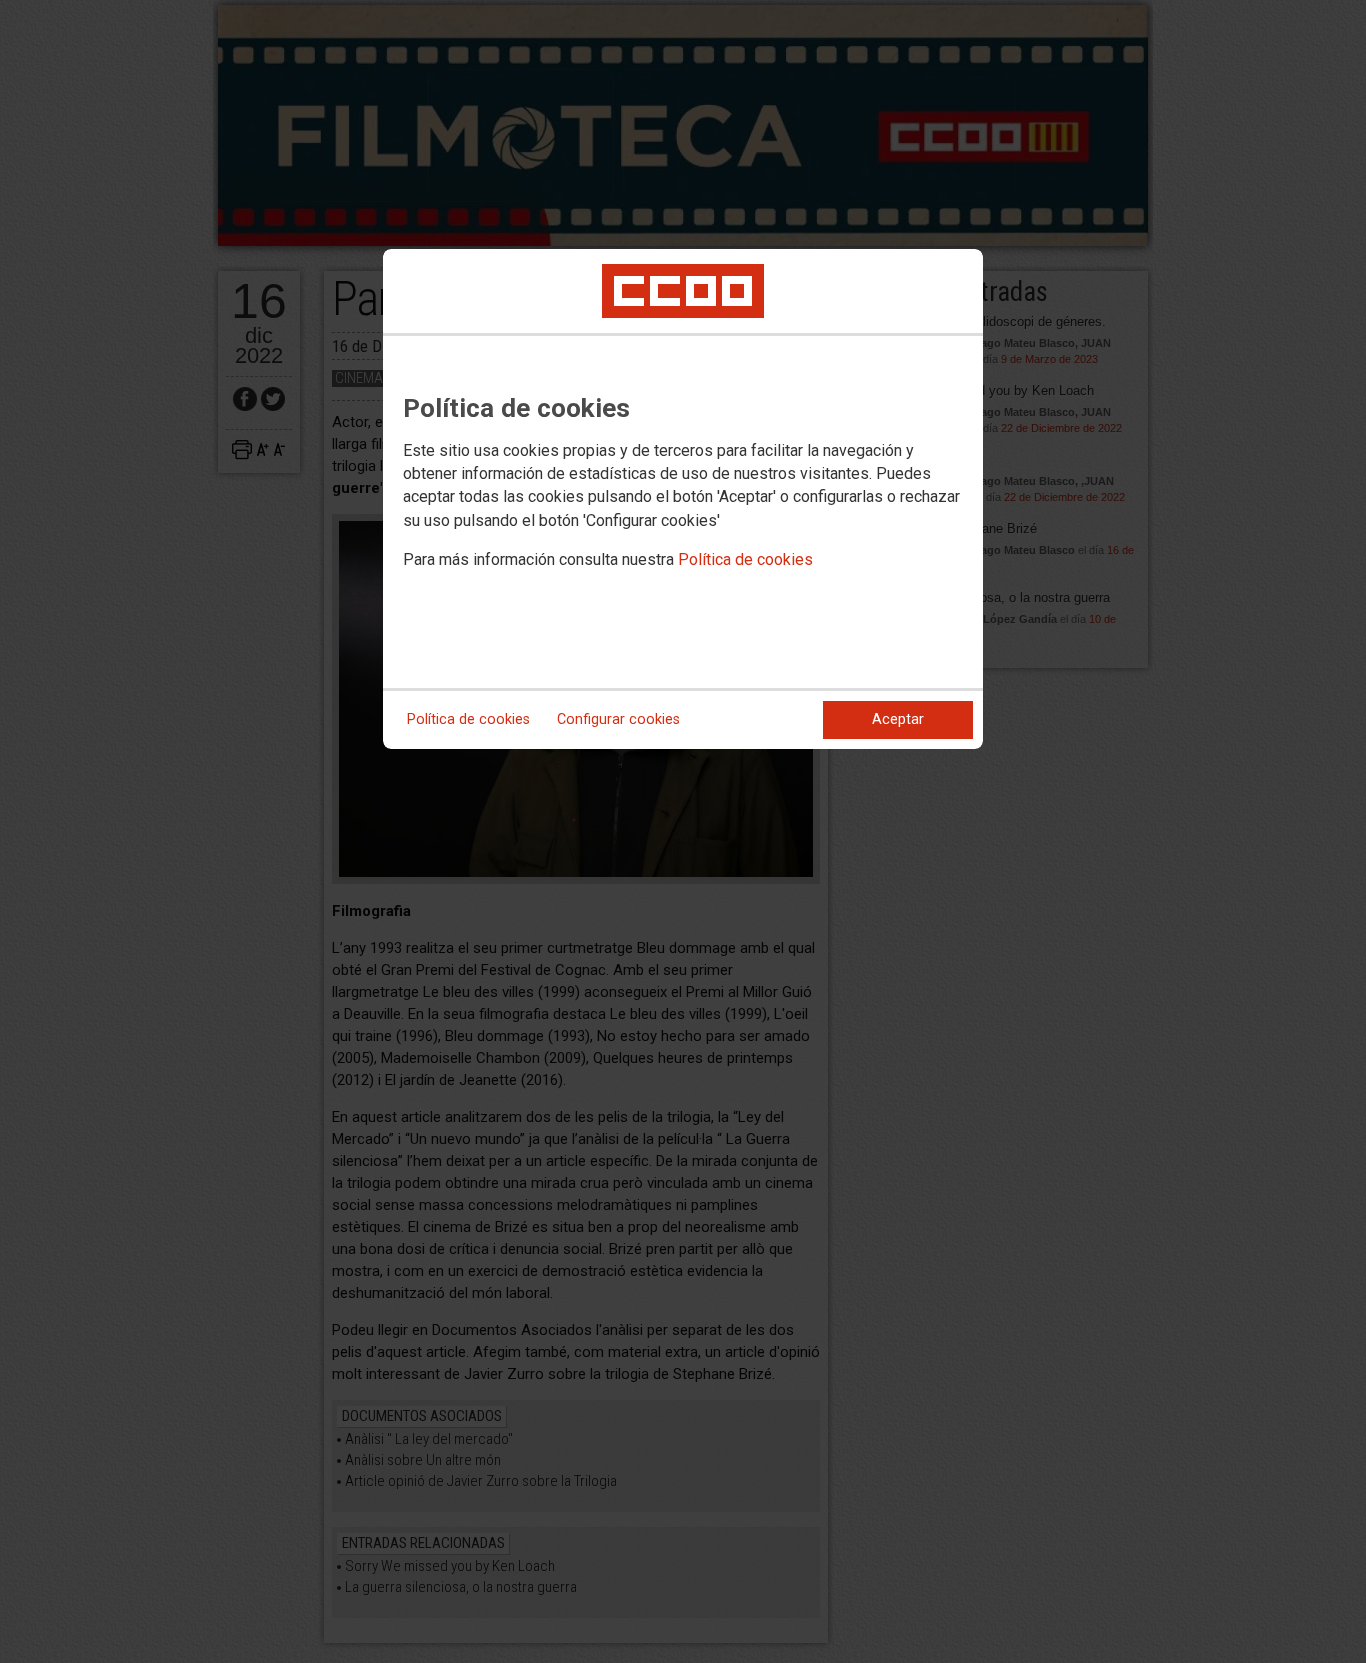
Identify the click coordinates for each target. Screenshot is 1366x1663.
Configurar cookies (618, 719)
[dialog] (683, 499)
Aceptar (898, 719)
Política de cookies (745, 559)
